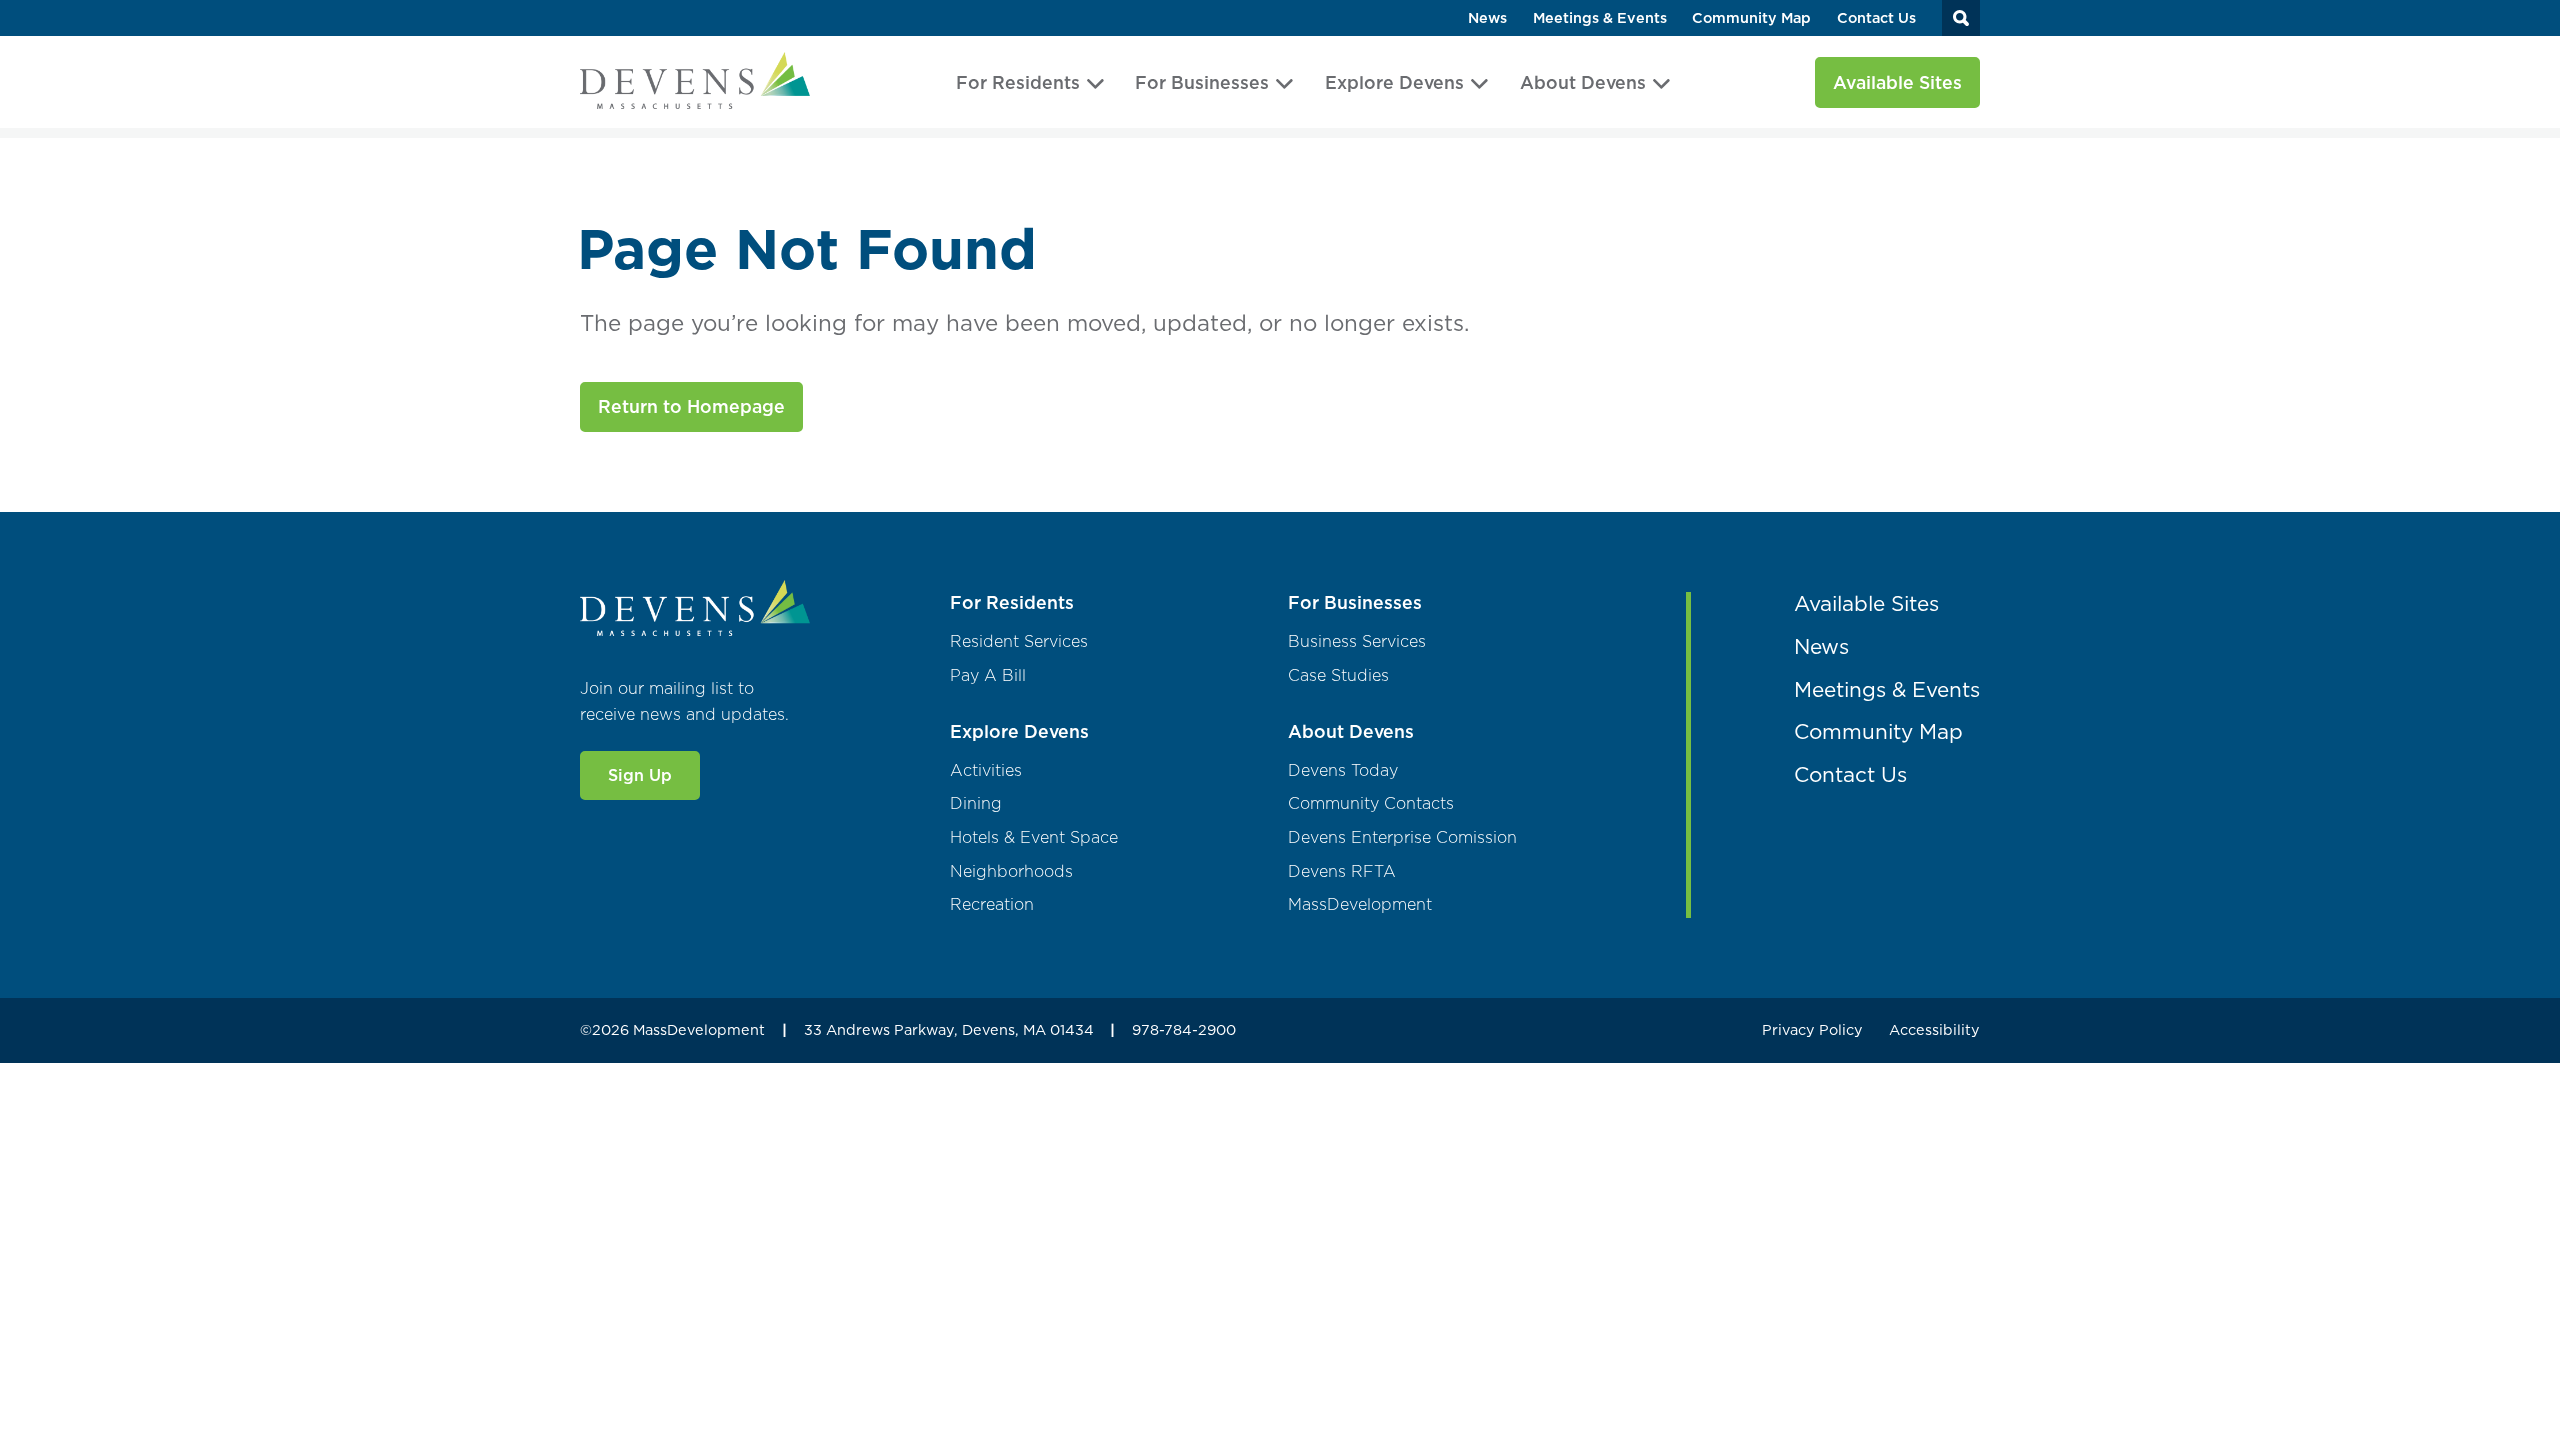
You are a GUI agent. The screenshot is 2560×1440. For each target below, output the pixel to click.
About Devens (1583, 82)
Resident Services (1019, 641)
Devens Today (1343, 770)
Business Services (1357, 641)
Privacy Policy (1812, 1030)
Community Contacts (1371, 803)
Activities (986, 770)
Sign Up (640, 775)
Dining (976, 803)
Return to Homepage (691, 406)
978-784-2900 (1184, 1030)
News (1487, 18)
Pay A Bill (988, 675)
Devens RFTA (1342, 871)
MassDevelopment (1360, 904)
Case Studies (1338, 675)
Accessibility (1934, 1030)
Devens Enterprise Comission (1402, 837)
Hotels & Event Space (1034, 837)
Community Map (1751, 18)
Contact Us (1876, 18)
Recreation (992, 904)
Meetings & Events (1600, 18)
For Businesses (1202, 82)
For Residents (1018, 82)
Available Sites (1897, 82)
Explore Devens (1394, 82)
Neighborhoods (1011, 871)
